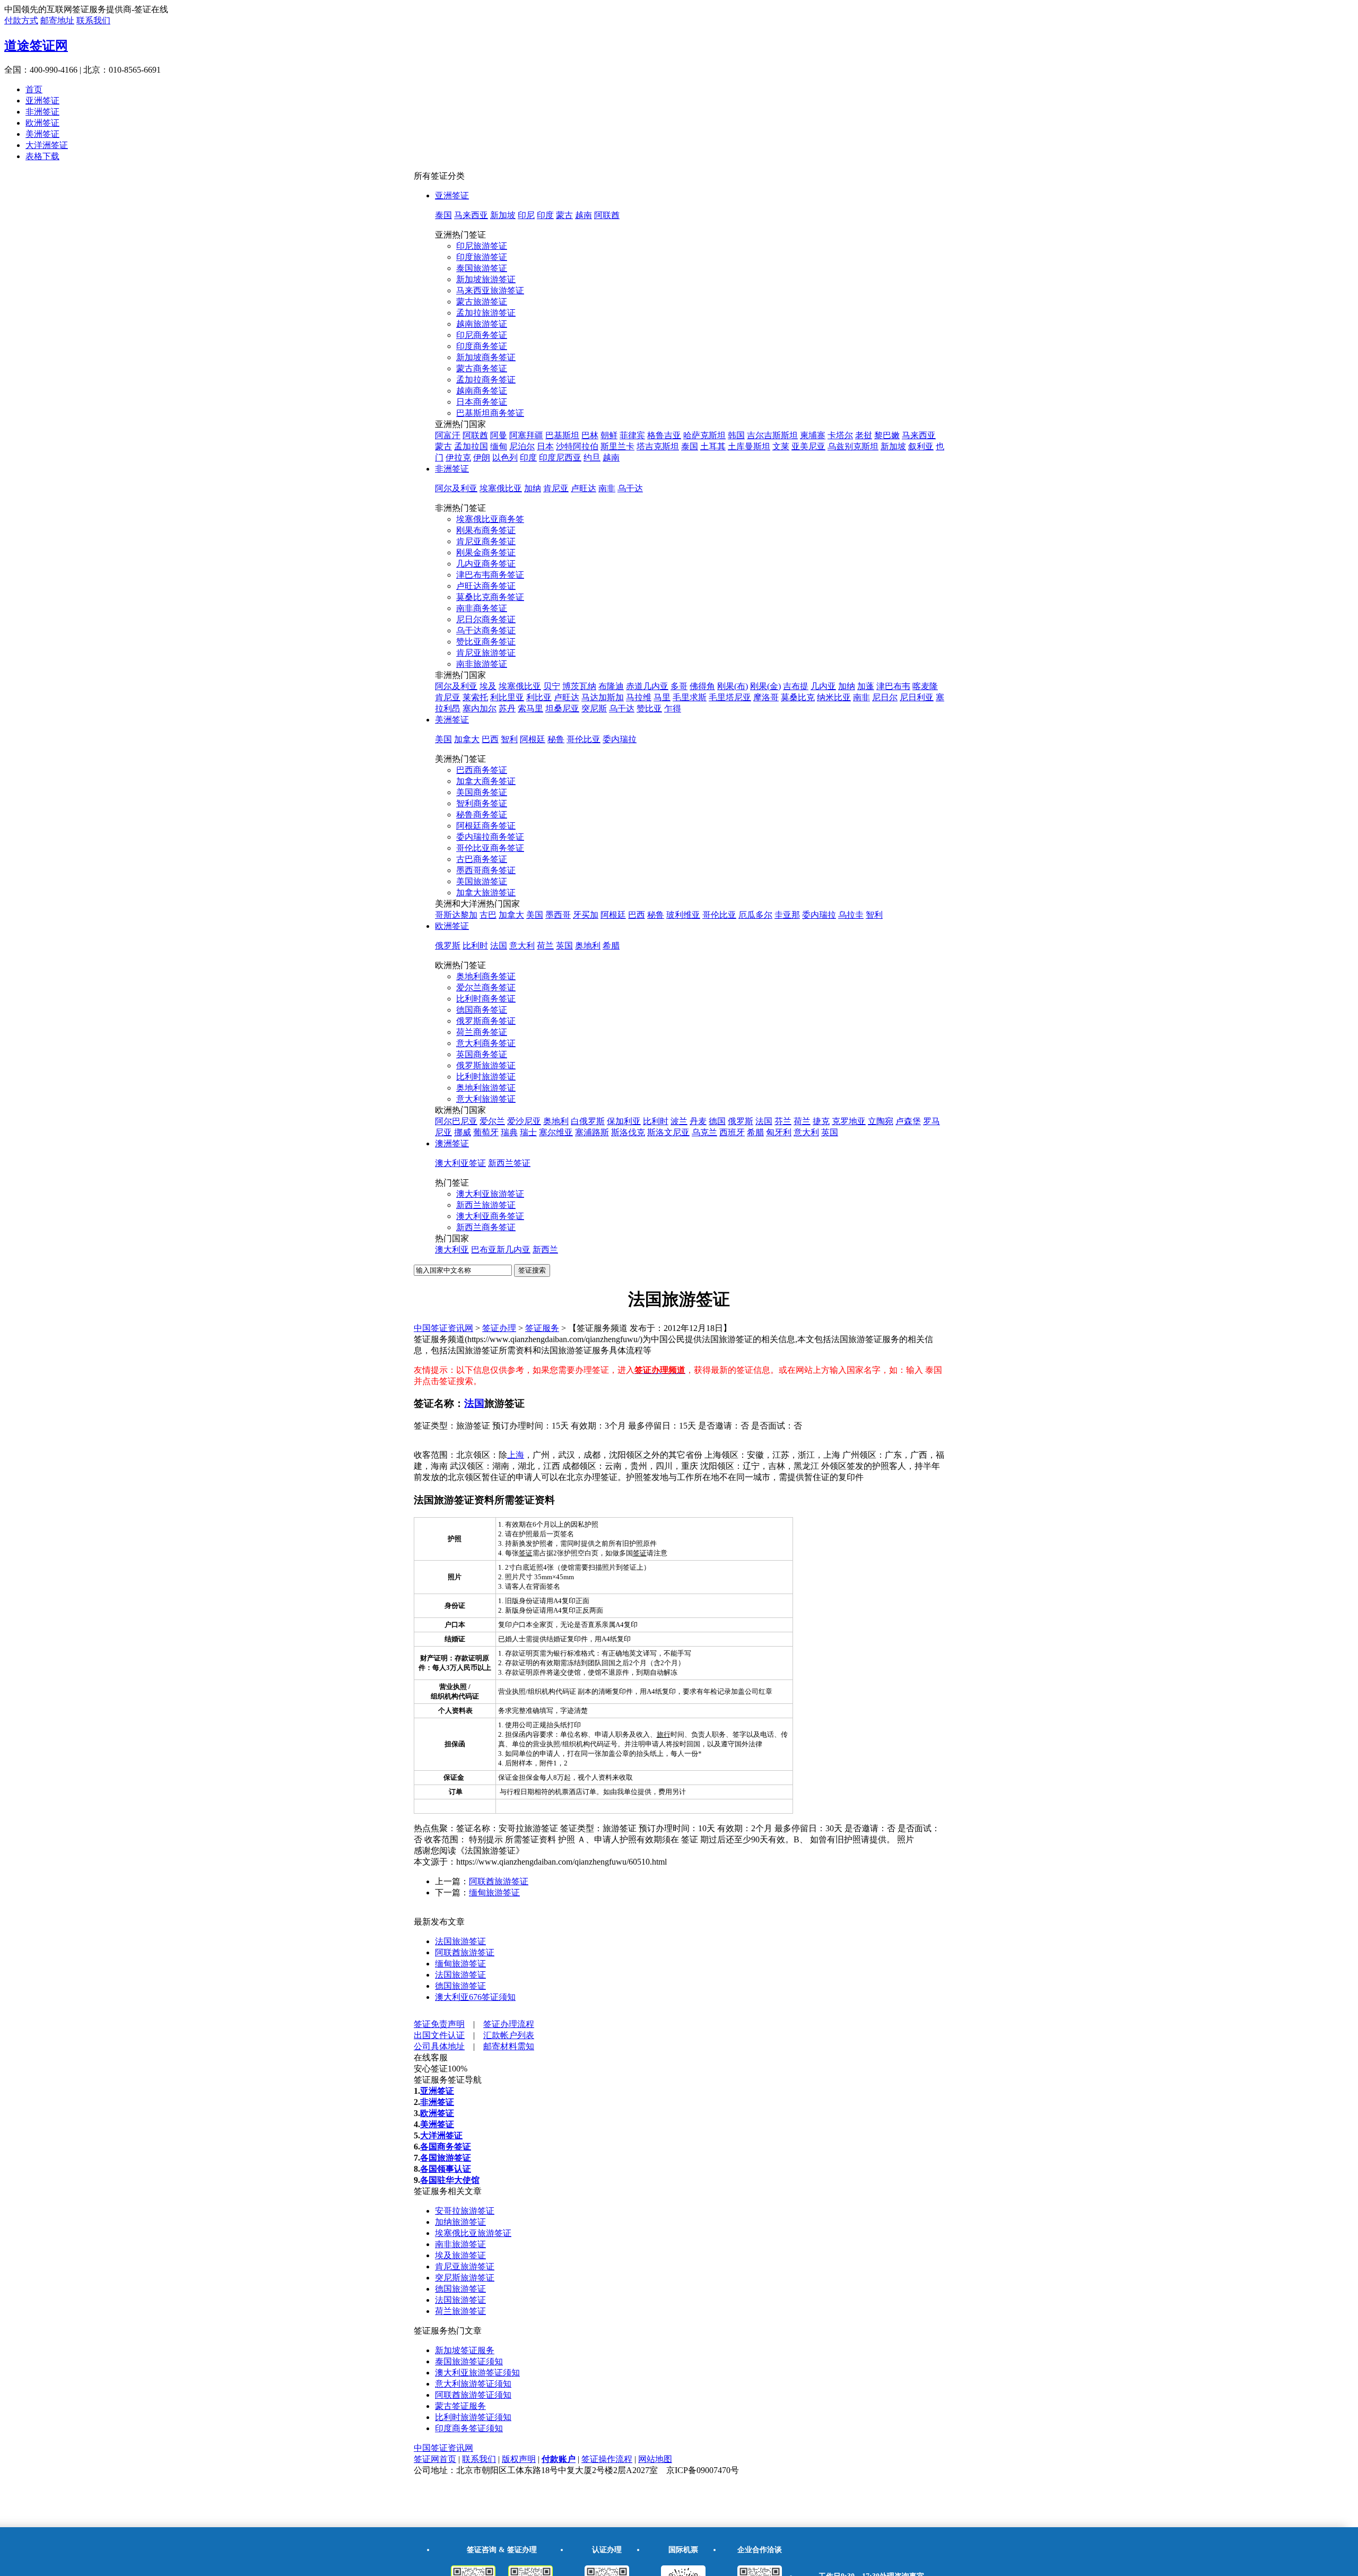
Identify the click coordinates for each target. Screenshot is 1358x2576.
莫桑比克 (798, 697)
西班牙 (732, 1132)
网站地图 (655, 2459)
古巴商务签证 (482, 859)
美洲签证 (42, 134)
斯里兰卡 (617, 446)
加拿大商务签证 (486, 781)
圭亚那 (787, 915)
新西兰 (545, 1250)
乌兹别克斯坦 (853, 446)
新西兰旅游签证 (486, 1205)
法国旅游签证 (460, 1941)
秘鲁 (556, 739)
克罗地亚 (849, 1121)
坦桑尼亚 (562, 708)
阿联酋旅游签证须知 (473, 2395)
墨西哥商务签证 (486, 870)
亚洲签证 (42, 101)
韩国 (736, 435)
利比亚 (539, 697)
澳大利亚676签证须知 (475, 1997)
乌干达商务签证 (486, 630)
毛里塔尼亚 (730, 697)
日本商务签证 (482, 402)
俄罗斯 (448, 946)
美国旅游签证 (482, 881)
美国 (443, 739)
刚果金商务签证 (486, 552)
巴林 (590, 435)
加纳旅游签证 (460, 2222)
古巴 (488, 915)
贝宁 (552, 686)
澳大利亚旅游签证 (490, 1194)
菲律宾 (632, 435)
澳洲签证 (452, 1143)
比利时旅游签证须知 (473, 2417)
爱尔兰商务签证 (486, 987)
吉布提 (796, 686)
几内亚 (823, 686)
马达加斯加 (603, 697)
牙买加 (586, 915)
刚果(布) (733, 686)
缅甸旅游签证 (494, 1892)
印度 (545, 215)
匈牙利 (779, 1132)
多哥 (679, 686)
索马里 (530, 708)
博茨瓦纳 (579, 686)
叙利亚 (921, 446)
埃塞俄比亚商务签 (490, 519)
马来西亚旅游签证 (490, 290)
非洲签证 (42, 112)
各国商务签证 (446, 2147)
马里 (662, 697)
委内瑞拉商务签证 (490, 837)
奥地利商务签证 (486, 976)
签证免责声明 (439, 2024)
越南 (584, 215)
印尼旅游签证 (482, 246)
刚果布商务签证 (486, 530)
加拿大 (467, 739)
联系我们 (93, 20)
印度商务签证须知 (469, 2428)
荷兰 (545, 946)
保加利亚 (624, 1121)
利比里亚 (507, 697)
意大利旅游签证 (486, 1099)
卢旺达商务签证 (486, 586)
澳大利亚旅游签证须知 (477, 2373)
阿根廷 (533, 739)
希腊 (611, 946)
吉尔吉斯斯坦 (772, 435)
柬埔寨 (813, 435)
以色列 (505, 458)
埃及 (488, 686)
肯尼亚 (556, 488)
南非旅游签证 (482, 664)
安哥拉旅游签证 (465, 2211)
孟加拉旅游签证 (486, 313)
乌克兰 (704, 1132)
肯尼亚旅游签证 (486, 653)
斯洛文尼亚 (668, 1132)
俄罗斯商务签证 (486, 1021)
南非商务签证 (482, 608)
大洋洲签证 (47, 145)
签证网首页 (435, 2459)
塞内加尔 (480, 708)
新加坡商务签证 (486, 357)
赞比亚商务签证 (486, 642)
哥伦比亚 (584, 739)
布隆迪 (611, 686)
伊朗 (482, 458)
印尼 (526, 215)
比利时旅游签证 (486, 1077)
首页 (34, 89)
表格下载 (42, 156)
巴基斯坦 (562, 435)
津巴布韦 (893, 686)
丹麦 (698, 1121)
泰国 (443, 215)
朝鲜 (609, 435)
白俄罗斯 (588, 1121)
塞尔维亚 (556, 1132)
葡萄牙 (486, 1132)
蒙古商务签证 (482, 368)
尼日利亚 (917, 697)
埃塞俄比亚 (501, 488)
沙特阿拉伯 (577, 446)
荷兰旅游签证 (460, 2311)
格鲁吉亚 (664, 435)
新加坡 (503, 215)
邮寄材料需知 (509, 2046)
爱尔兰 (492, 1121)
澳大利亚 (452, 1250)
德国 (717, 1121)
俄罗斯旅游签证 (486, 1065)
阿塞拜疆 (526, 435)
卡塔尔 (840, 435)
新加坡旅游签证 (486, 279)
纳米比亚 (834, 697)
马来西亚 (471, 215)
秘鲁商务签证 (482, 815)
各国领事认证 (446, 2169)
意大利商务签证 (486, 1043)
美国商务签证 (482, 792)
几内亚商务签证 (486, 564)
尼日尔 (885, 697)
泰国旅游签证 (482, 268)
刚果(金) (765, 686)
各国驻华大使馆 (450, 2180)
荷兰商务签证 (482, 1032)
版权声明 (519, 2459)
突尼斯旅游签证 (465, 2278)
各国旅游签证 (446, 2158)
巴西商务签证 (482, 770)
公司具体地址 (439, 2046)
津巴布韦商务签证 (490, 575)
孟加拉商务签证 (486, 380)
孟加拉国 (471, 446)
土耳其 (713, 446)
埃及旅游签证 (460, 2255)
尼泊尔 (522, 446)
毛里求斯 (690, 697)
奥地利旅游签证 (486, 1088)
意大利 (522, 946)
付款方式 (21, 20)
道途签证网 (36, 46)
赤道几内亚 (647, 686)
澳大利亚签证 (460, 1163)
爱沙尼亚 (524, 1121)
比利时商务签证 (486, 999)
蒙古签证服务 (460, 2406)
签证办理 (499, 1328)
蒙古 (564, 215)
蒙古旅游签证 (482, 302)
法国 (499, 946)
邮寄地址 (57, 20)
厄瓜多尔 (755, 915)
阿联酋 (607, 215)
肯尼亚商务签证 (486, 541)
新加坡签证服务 (465, 2350)
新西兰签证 (509, 1163)
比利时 (475, 946)
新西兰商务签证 (486, 1227)
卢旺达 (584, 488)
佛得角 (702, 686)
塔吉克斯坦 (658, 446)
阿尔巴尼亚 (456, 1121)
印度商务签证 (482, 346)
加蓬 (866, 686)
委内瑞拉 (620, 739)
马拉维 (639, 697)
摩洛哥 (766, 697)
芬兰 (783, 1121)
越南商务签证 (482, 391)
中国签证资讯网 (443, 1328)
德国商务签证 (482, 1010)
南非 (607, 488)
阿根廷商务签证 (486, 826)
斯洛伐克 (628, 1132)
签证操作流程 (607, 2459)
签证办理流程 (509, 2024)
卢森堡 (908, 1121)
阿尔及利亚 (456, 488)
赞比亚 (649, 708)
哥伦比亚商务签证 (490, 848)
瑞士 (528, 1132)
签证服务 (542, 1328)
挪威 (463, 1132)
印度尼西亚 (560, 458)
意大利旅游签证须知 (473, 2384)
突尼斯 (594, 708)
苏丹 (507, 708)
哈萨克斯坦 (704, 435)
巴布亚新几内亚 (501, 1250)
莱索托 (475, 697)
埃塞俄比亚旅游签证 (473, 2233)
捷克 (821, 1121)
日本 (545, 446)
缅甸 (499, 446)
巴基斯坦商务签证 (490, 413)
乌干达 (630, 488)
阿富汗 (448, 435)
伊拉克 (458, 458)
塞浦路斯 (592, 1132)
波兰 (679, 1121)
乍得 (673, 708)
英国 (564, 946)
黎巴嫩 (887, 435)
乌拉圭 (851, 915)
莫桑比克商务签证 (490, 597)
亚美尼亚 (808, 446)
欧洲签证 (42, 123)
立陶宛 (881, 1121)
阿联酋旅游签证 (499, 1881)
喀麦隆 (925, 686)
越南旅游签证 (482, 324)
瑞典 (509, 1132)
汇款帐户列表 (509, 2035)
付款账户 (559, 2459)
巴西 (490, 739)
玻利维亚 (683, 915)
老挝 (864, 435)
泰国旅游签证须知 (469, 2361)
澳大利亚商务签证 (490, 1216)
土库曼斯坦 (749, 446)
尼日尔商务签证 (486, 619)
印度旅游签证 (482, 257)
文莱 (781, 446)
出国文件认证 (439, 2035)
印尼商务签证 (482, 335)
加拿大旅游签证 (486, 893)
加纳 (533, 488)
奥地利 (588, 946)
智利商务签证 (482, 803)
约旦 (592, 458)
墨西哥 (558, 915)
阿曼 (499, 435)
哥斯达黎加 (456, 915)
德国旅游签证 (460, 1986)
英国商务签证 (482, 1054)
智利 (509, 739)
